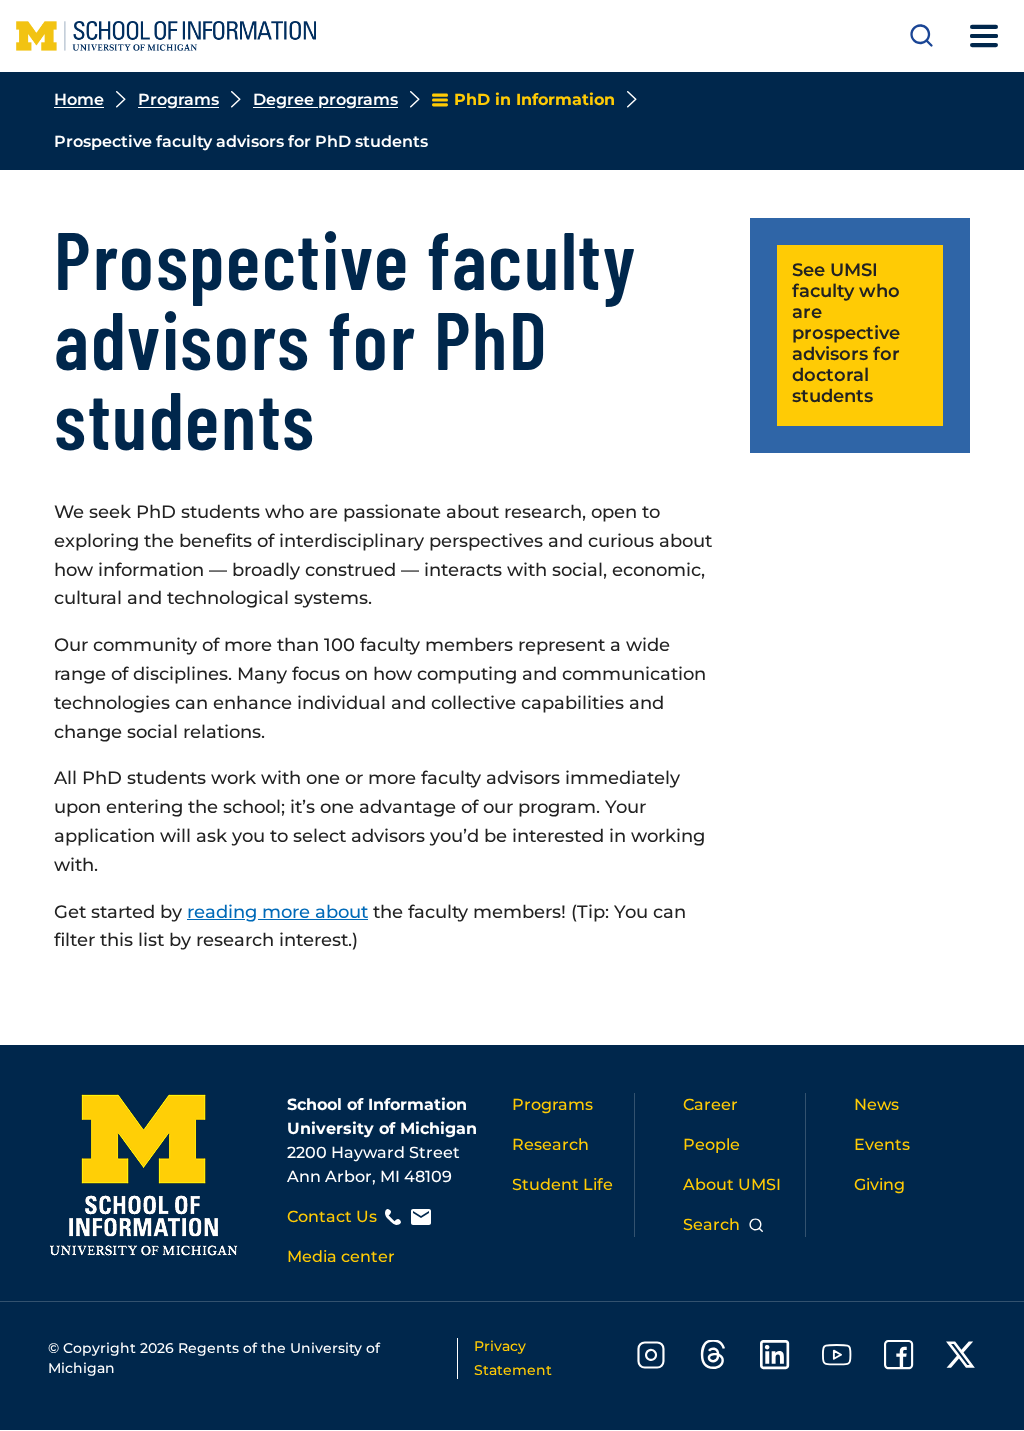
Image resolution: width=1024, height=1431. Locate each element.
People (711, 1144)
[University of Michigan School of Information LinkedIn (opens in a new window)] (775, 1358)
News (876, 1104)
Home (79, 99)
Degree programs (325, 99)
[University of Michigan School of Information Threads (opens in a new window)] (713, 1358)
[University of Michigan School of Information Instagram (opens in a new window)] (651, 1358)
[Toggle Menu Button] (984, 36)
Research (550, 1144)
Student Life (562, 1184)
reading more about (277, 912)
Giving (879, 1184)
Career (710, 1104)
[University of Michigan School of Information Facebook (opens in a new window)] (899, 1358)
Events (882, 1144)
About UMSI (732, 1184)
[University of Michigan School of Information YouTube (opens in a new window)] (837, 1358)
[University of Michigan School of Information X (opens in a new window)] (961, 1358)
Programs (178, 99)
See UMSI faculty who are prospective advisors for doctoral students (846, 333)
